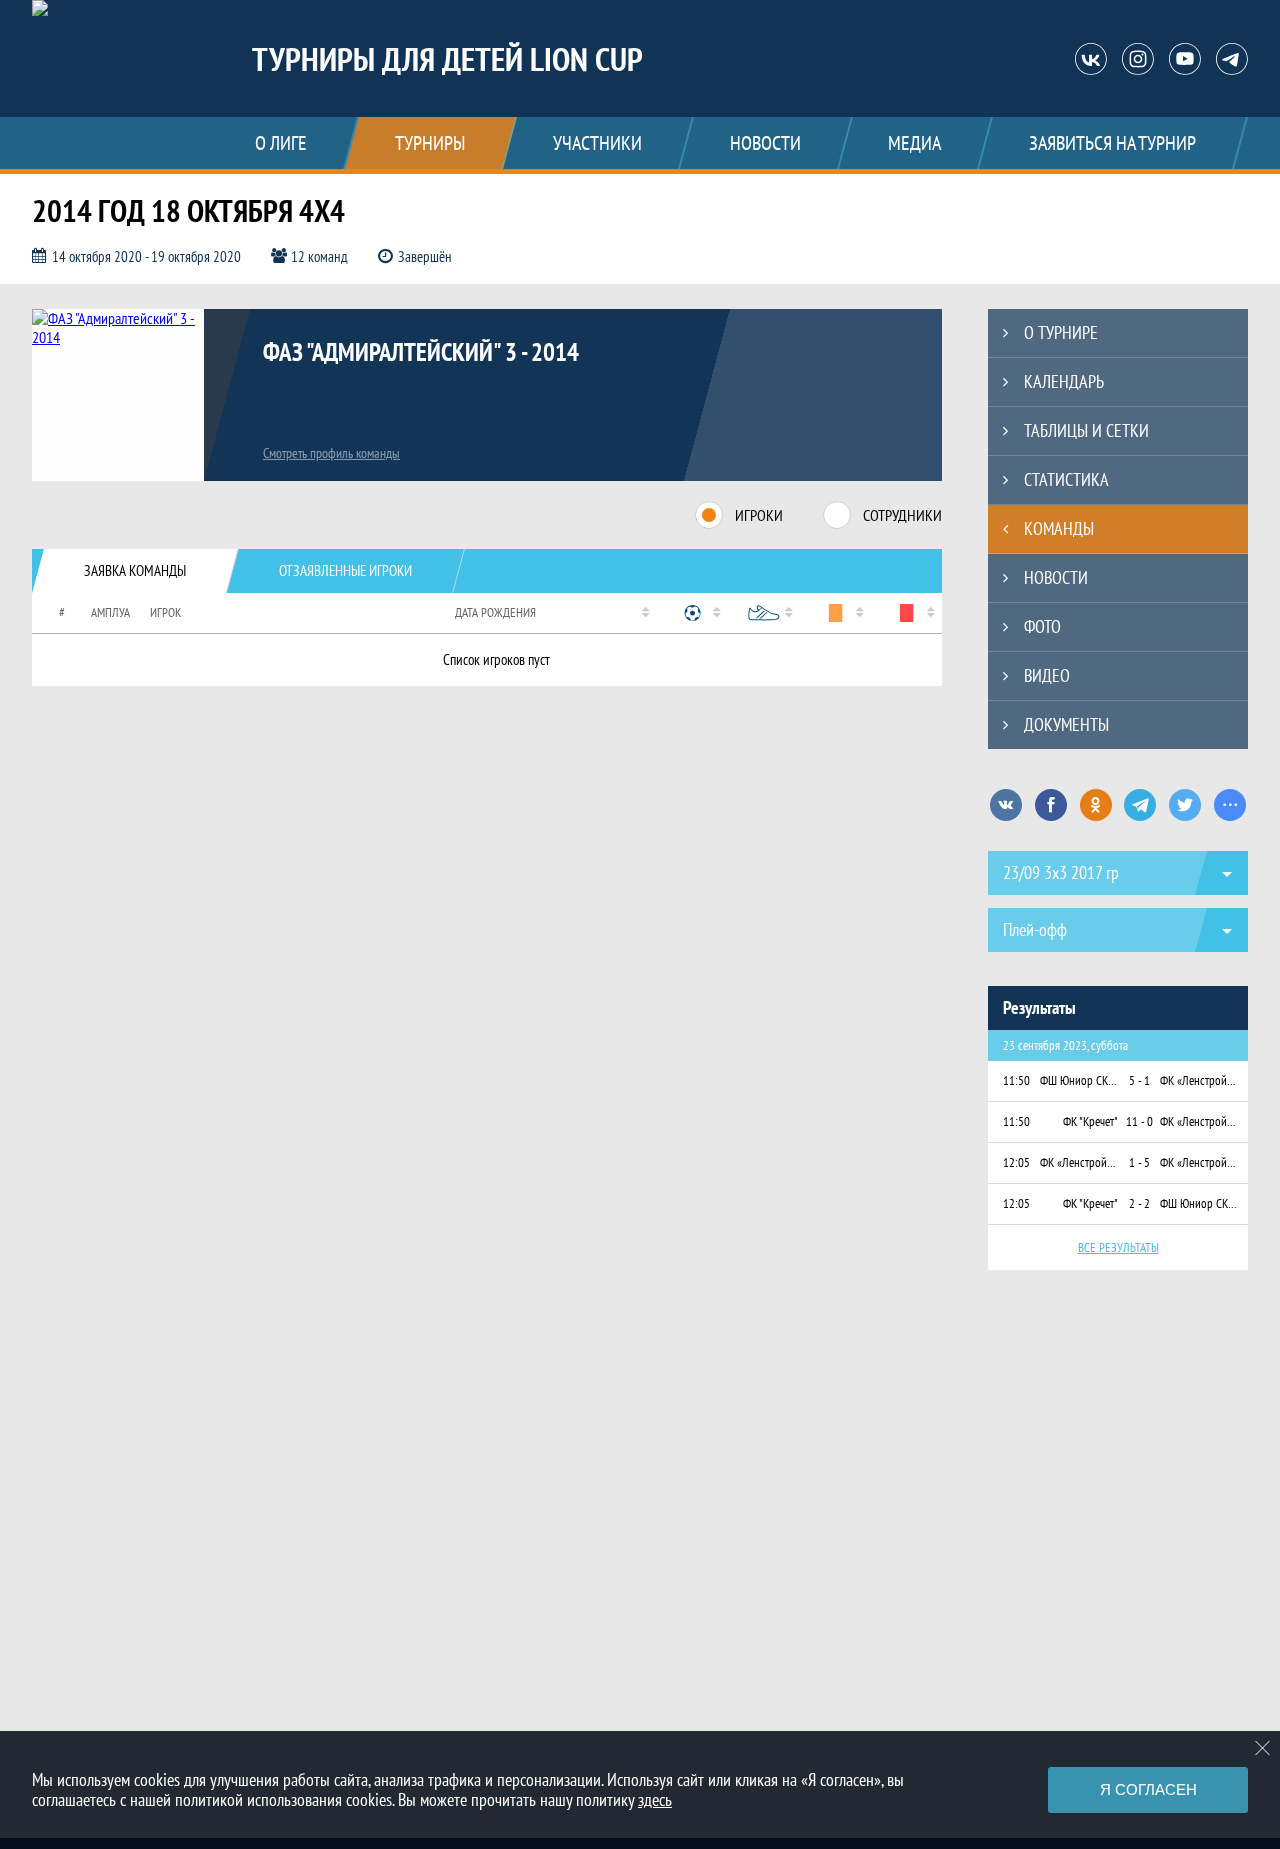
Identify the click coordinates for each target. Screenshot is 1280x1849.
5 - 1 (1139, 1080)
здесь (655, 1799)
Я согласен (1148, 1789)
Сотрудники (902, 515)
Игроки (759, 515)
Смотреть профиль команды (331, 453)
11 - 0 (1139, 1121)
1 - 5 (1139, 1162)
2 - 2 (1139, 1203)
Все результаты (1118, 1247)
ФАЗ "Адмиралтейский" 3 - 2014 (421, 352)
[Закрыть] (1263, 1748)
